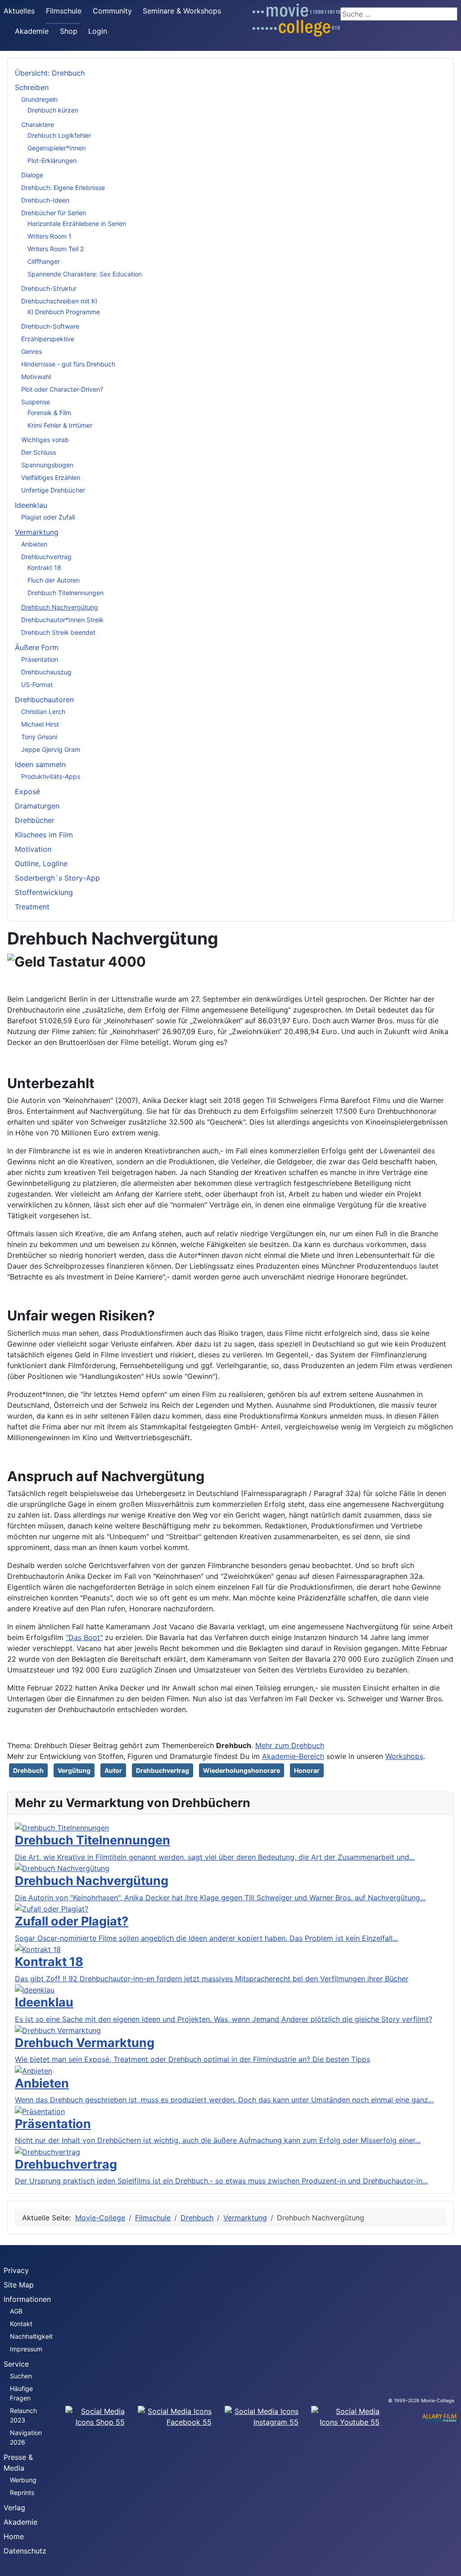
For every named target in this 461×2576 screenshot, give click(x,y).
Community (112, 11)
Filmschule (64, 11)
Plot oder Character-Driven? (62, 389)
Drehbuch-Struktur (49, 288)
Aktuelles (19, 11)
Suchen (21, 2376)
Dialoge (32, 175)
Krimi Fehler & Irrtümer (60, 425)
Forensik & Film (49, 413)
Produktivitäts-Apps (51, 776)
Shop (69, 31)
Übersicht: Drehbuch (50, 73)
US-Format (37, 685)
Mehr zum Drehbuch (290, 1745)
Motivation (33, 849)
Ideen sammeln (40, 764)
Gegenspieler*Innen (56, 148)
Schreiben (32, 87)
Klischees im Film (44, 835)
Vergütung (74, 1770)
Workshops (404, 1756)
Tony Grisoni (39, 737)
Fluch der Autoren (54, 580)
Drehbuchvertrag (46, 557)
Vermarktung (37, 532)
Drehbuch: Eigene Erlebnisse (63, 188)
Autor (113, 1770)
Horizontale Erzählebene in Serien (77, 224)
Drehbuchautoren (44, 700)
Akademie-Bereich (293, 1756)
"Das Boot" (84, 1637)
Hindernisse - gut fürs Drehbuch (68, 364)
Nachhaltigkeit (31, 2336)
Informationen (27, 2299)
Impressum (26, 2349)
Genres (32, 351)
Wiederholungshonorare (242, 1770)
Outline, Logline (41, 863)
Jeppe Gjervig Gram (51, 749)
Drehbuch (28, 1770)
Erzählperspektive (48, 339)
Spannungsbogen (47, 465)
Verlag (14, 2508)
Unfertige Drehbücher (53, 490)
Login (98, 31)
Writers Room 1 (50, 236)
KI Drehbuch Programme (64, 312)
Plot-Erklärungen (52, 160)
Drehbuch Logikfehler (59, 135)
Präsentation (40, 659)
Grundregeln (39, 99)
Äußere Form (37, 647)
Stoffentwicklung (44, 892)
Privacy (16, 2270)
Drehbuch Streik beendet (58, 632)
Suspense (36, 402)
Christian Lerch (43, 712)
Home (14, 2536)
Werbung (23, 2480)
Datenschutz (25, 2551)
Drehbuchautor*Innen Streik (62, 620)
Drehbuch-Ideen (45, 200)
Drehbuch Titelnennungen (66, 593)
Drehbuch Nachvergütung (60, 607)
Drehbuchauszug (46, 672)
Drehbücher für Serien (54, 213)
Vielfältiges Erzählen (51, 477)
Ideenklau (31, 505)
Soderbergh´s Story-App (57, 878)
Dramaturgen (37, 806)
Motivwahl (36, 377)
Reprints (22, 2492)
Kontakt (21, 2324)
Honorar (307, 1770)
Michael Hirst (40, 724)
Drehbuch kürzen (53, 110)
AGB (16, 2311)
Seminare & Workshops (182, 11)
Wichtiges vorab (45, 440)
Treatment (32, 907)
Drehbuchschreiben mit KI (59, 301)
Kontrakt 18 (44, 567)
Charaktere (38, 124)
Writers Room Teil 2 (56, 249)
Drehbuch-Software (50, 326)
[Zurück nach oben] (450, 2565)
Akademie (32, 31)
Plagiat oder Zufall (48, 517)
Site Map (19, 2285)
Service (16, 2364)
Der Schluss (38, 452)
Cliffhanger (44, 261)
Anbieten (34, 544)
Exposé (27, 791)
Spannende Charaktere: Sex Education (85, 274)
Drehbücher (35, 820)
